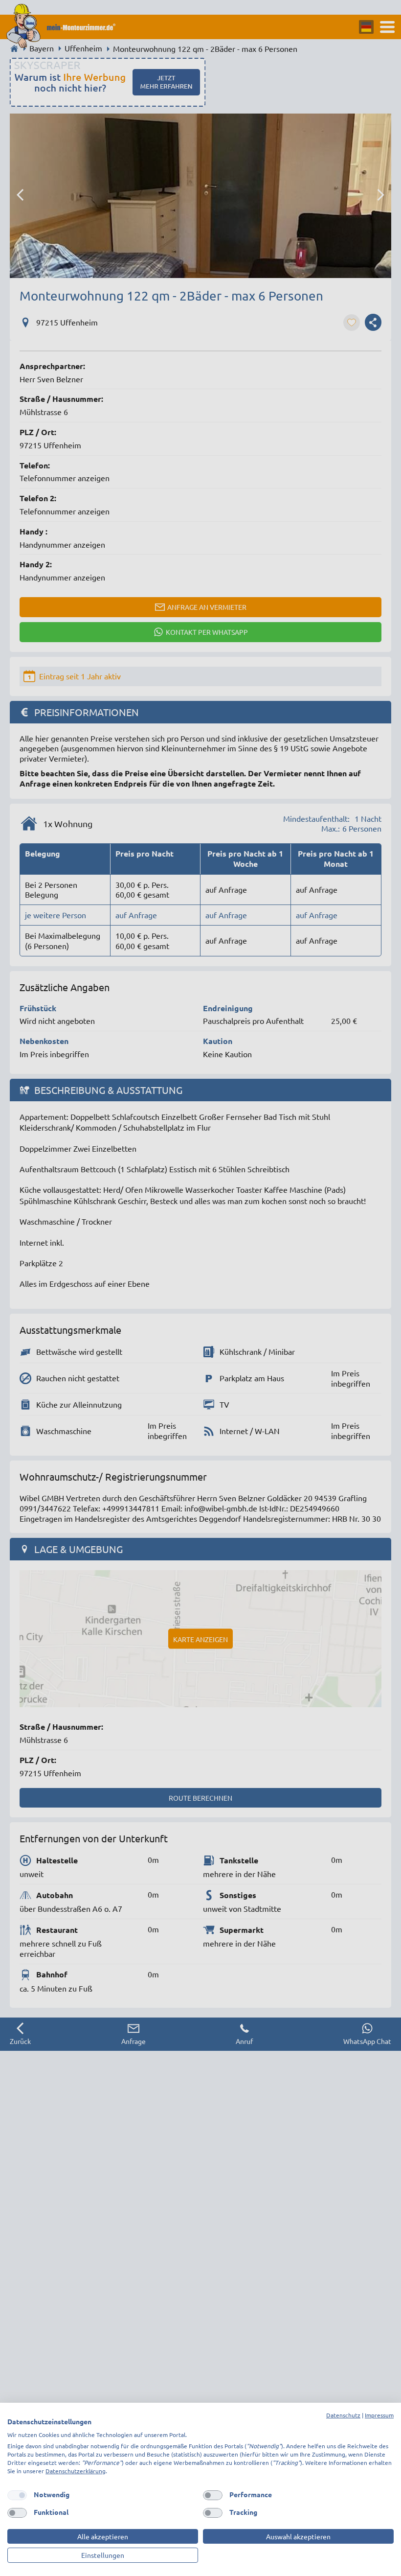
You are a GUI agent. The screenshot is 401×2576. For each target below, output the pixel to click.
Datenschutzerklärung (76, 2471)
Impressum (379, 2415)
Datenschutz (343, 2415)
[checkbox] (17, 2495)
